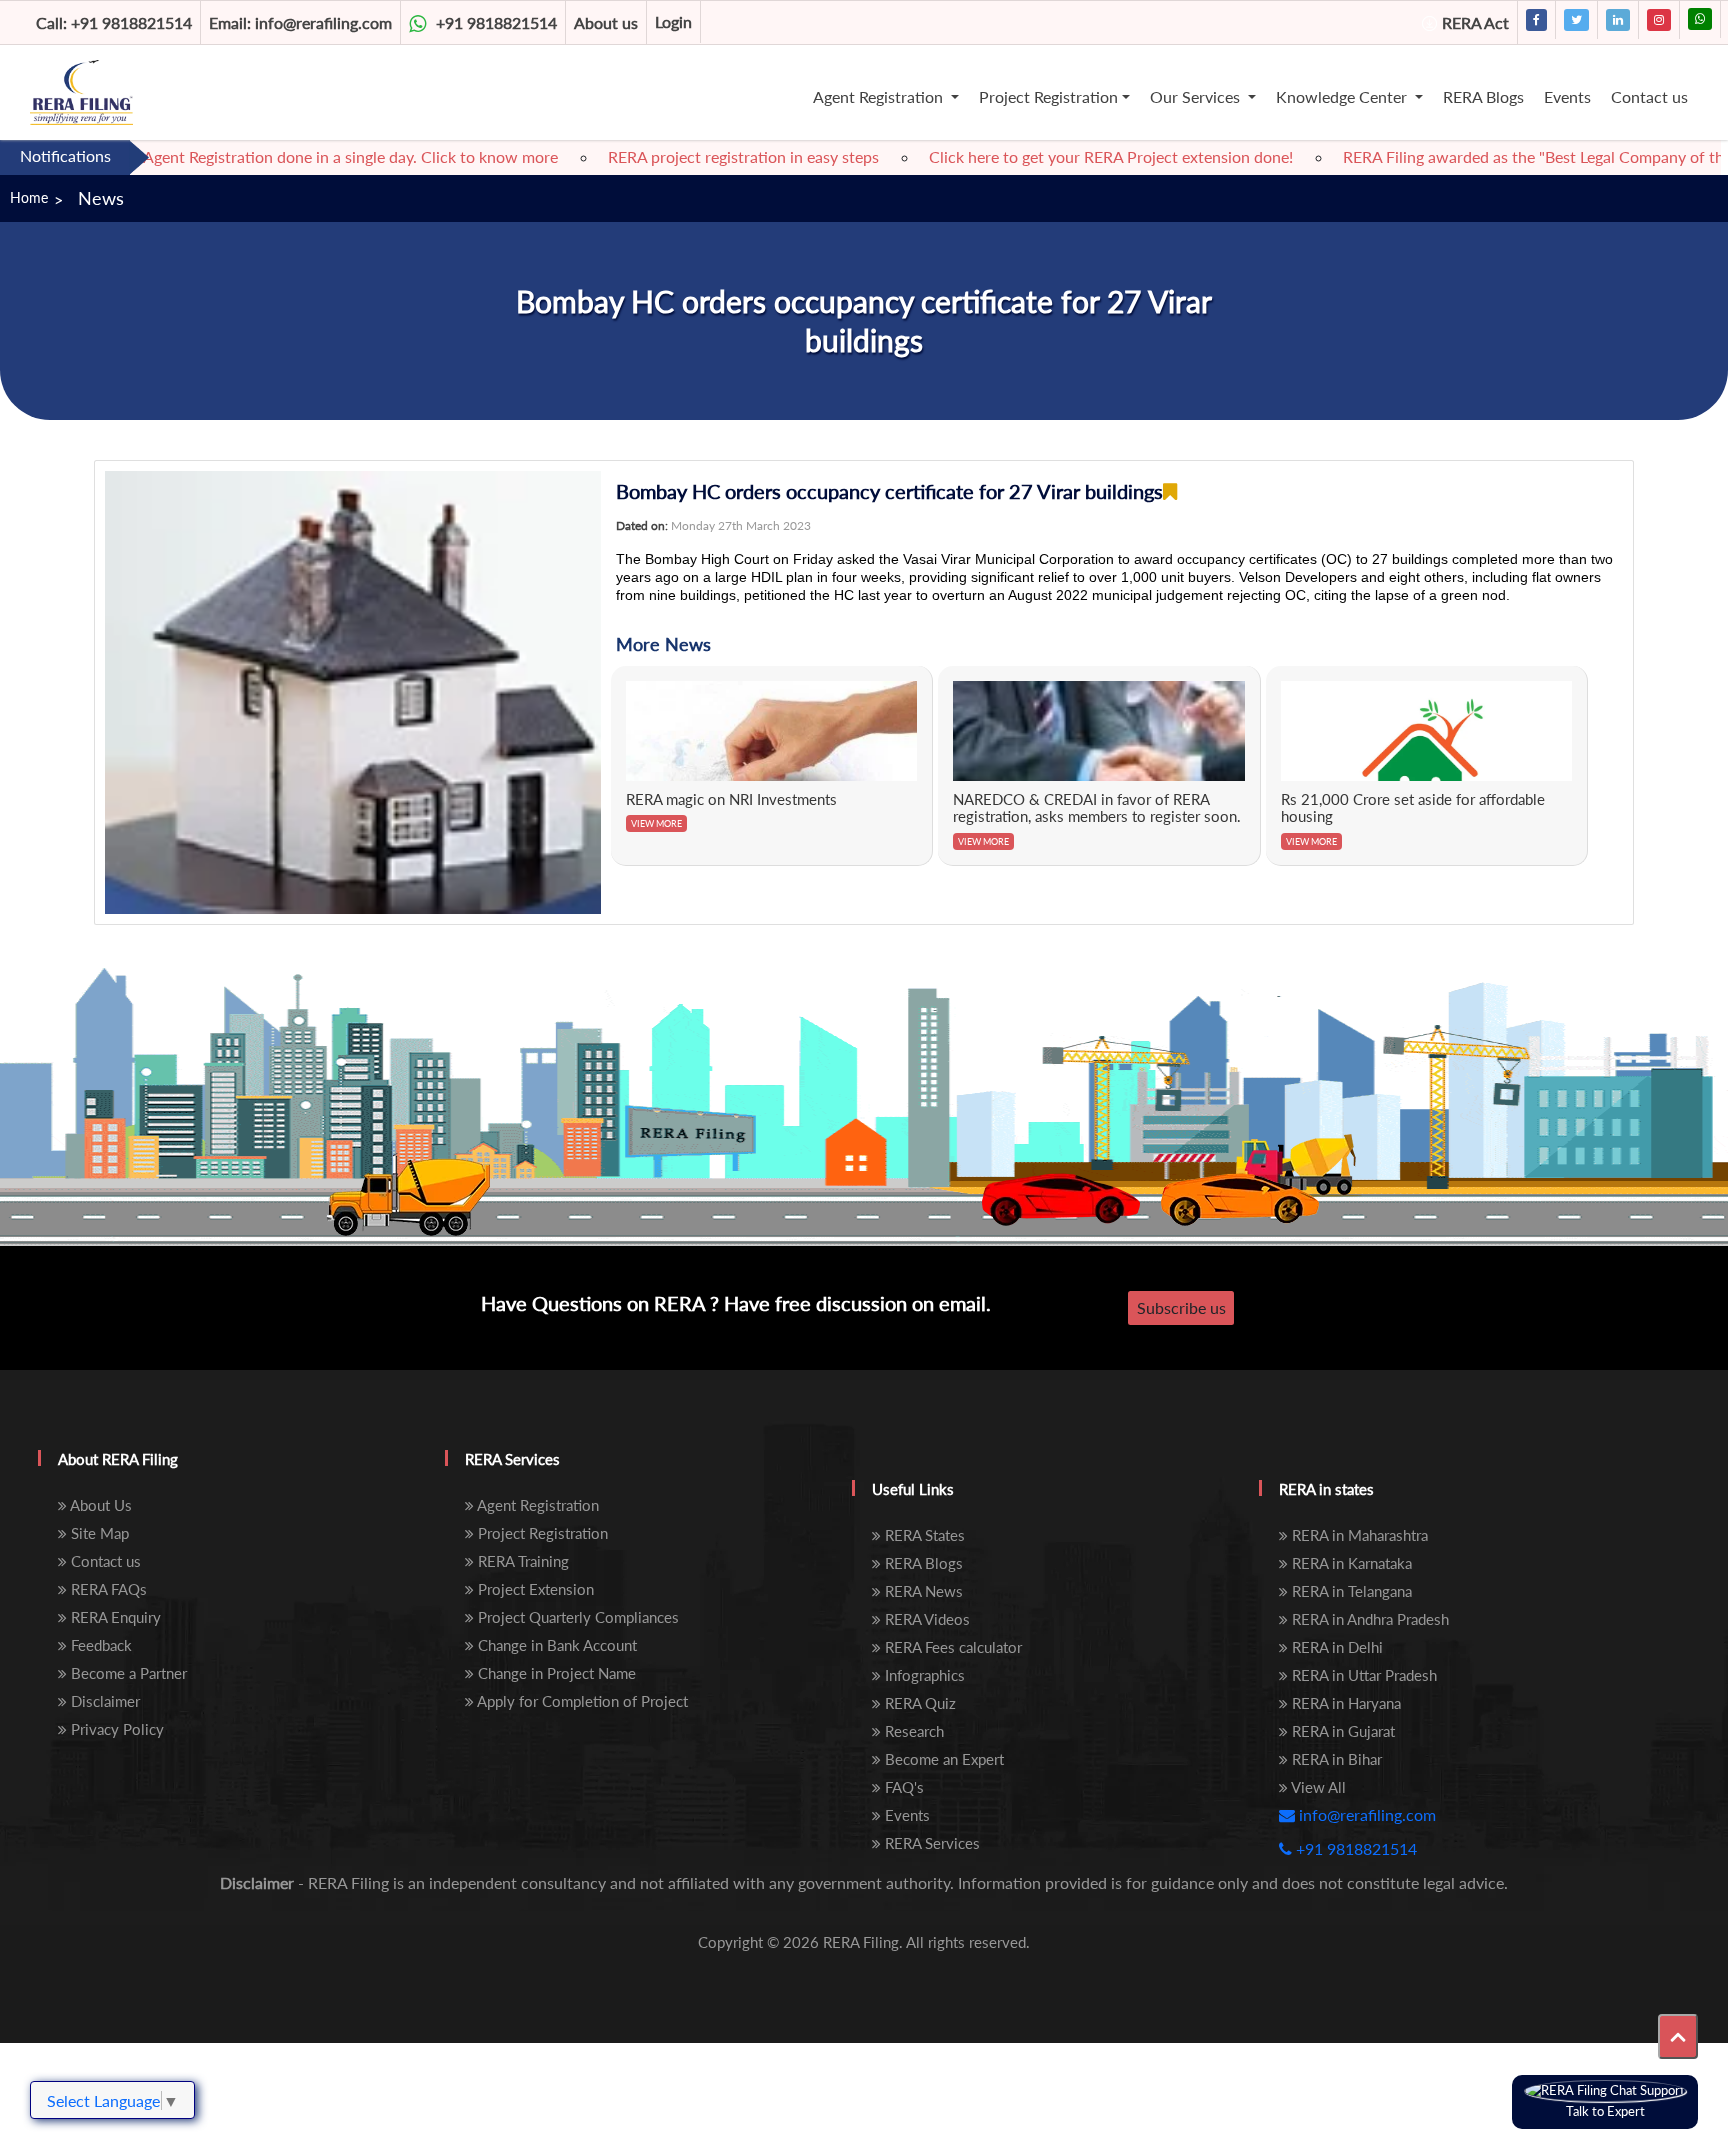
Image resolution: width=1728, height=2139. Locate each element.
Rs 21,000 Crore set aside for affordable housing (1413, 808)
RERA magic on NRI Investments (731, 799)
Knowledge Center (1343, 96)
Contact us (1649, 96)
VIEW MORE (656, 823)
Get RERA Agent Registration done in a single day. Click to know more (263, 156)
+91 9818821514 (114, 22)
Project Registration (1048, 96)
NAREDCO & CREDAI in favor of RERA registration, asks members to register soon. (1097, 808)
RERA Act (1475, 22)
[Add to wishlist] (1170, 491)
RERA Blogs (1483, 96)
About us (606, 22)
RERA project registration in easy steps (692, 156)
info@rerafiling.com (300, 22)
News (101, 198)
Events (1567, 96)
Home (29, 197)
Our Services (1197, 96)
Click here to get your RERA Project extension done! (1060, 156)
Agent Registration (880, 96)
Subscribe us (1181, 1307)
